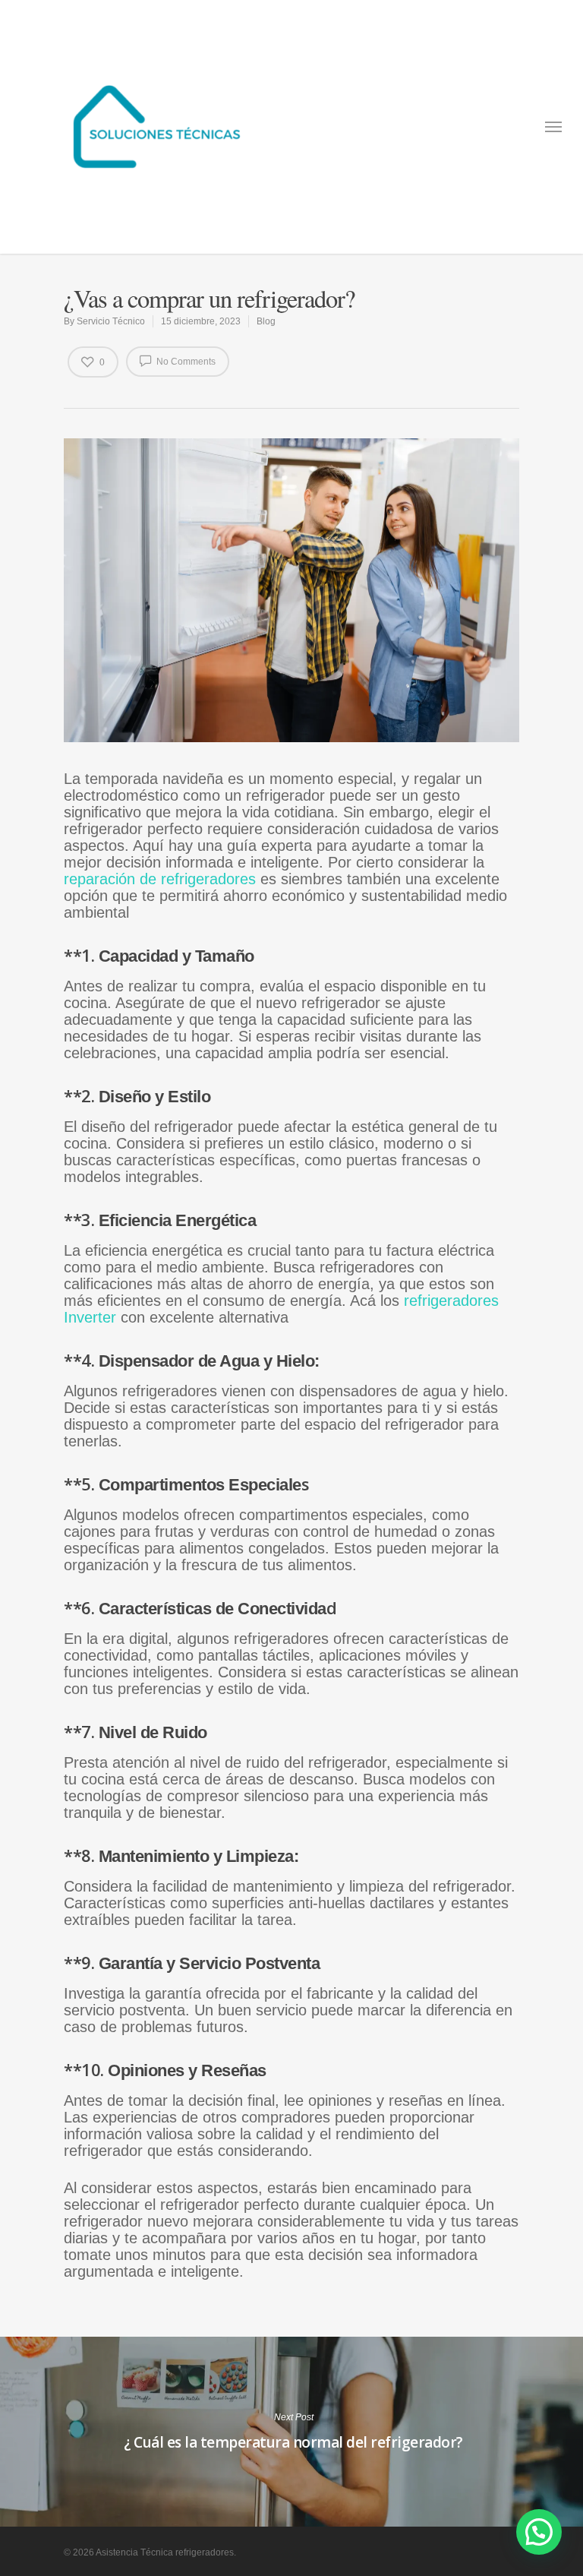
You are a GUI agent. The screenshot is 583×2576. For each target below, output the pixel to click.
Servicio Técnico (111, 321)
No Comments (185, 362)
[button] (539, 2532)
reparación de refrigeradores (162, 879)
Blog (266, 321)
